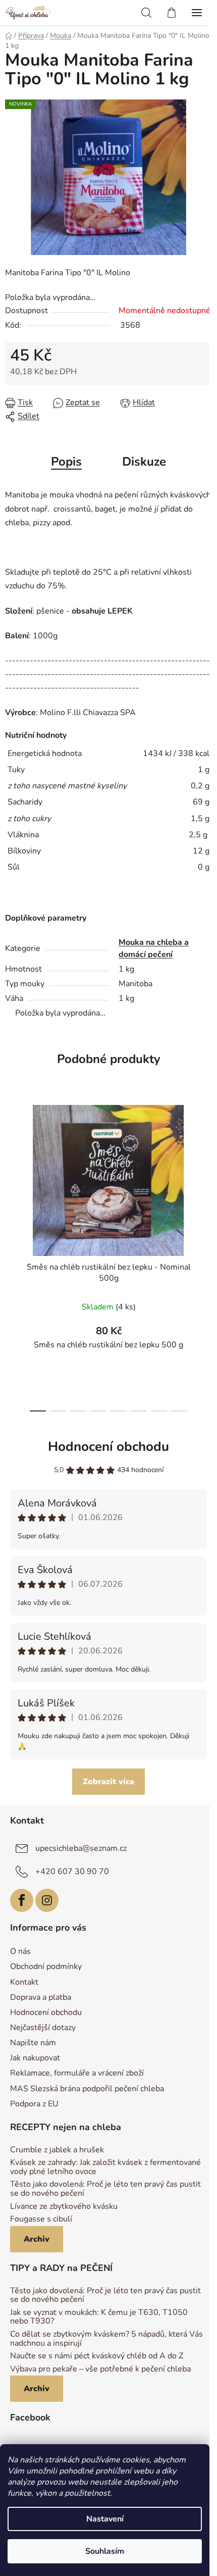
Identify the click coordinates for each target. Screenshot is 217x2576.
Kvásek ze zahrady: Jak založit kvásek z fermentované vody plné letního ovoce (105, 2167)
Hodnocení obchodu (108, 1447)
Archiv (37, 2239)
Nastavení (105, 2519)
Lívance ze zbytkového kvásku (64, 2207)
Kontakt (24, 1982)
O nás (20, 1951)
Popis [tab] (66, 462)
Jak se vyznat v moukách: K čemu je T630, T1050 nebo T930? (99, 2317)
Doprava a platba (41, 1997)
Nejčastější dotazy (43, 2028)
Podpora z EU (34, 2104)
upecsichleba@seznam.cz (81, 1848)
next (206, 1172)
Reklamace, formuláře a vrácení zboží (77, 2073)
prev (11, 1172)
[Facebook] (22, 1900)
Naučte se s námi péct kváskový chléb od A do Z (97, 2356)
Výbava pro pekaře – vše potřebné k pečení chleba (100, 2369)
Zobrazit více (108, 1782)
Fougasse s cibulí (41, 2219)
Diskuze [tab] (144, 462)
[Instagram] (47, 1900)
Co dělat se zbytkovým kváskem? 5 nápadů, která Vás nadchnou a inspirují (106, 2339)
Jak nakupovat (35, 2058)
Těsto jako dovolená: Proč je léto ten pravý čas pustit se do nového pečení (105, 2189)
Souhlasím (105, 2551)
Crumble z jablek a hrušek (57, 2150)
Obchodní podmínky (46, 1966)
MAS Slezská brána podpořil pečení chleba (87, 2089)
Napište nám (33, 2043)
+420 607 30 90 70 (72, 1871)
